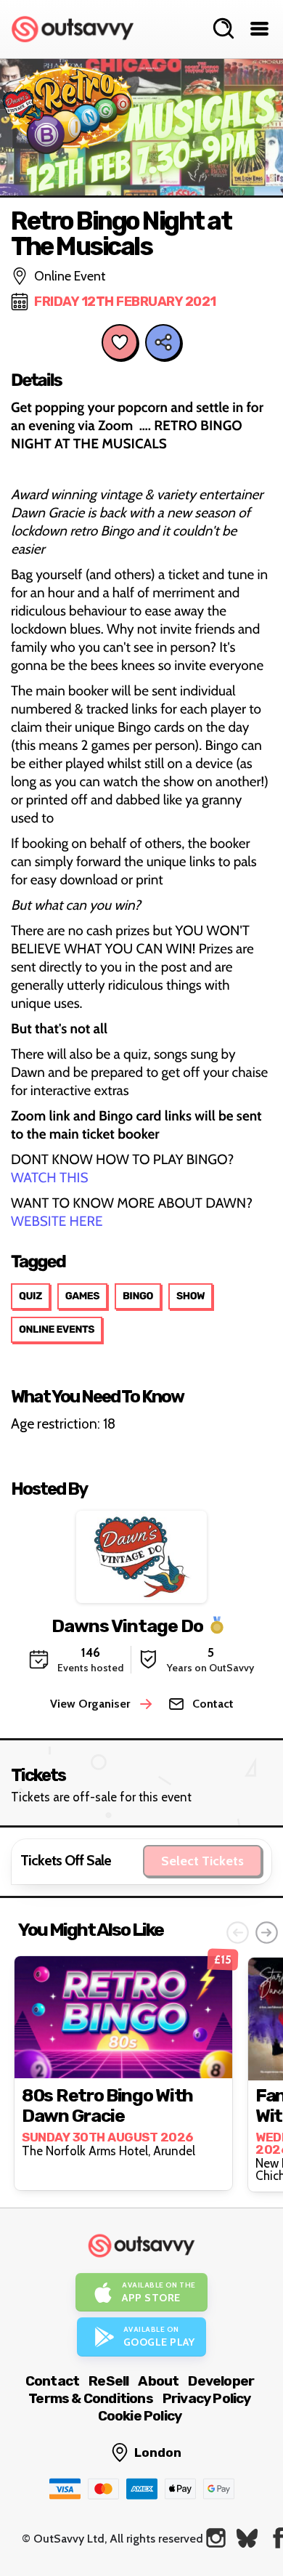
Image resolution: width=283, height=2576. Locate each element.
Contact (52, 2381)
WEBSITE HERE (58, 1221)
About (158, 2381)
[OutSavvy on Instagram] (216, 2538)
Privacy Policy (207, 2398)
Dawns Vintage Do (127, 1626)
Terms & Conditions (91, 2398)
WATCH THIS (50, 1178)
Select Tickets (202, 1861)
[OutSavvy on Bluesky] (247, 2538)
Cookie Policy (140, 2416)
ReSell (108, 2381)
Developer (221, 2381)
